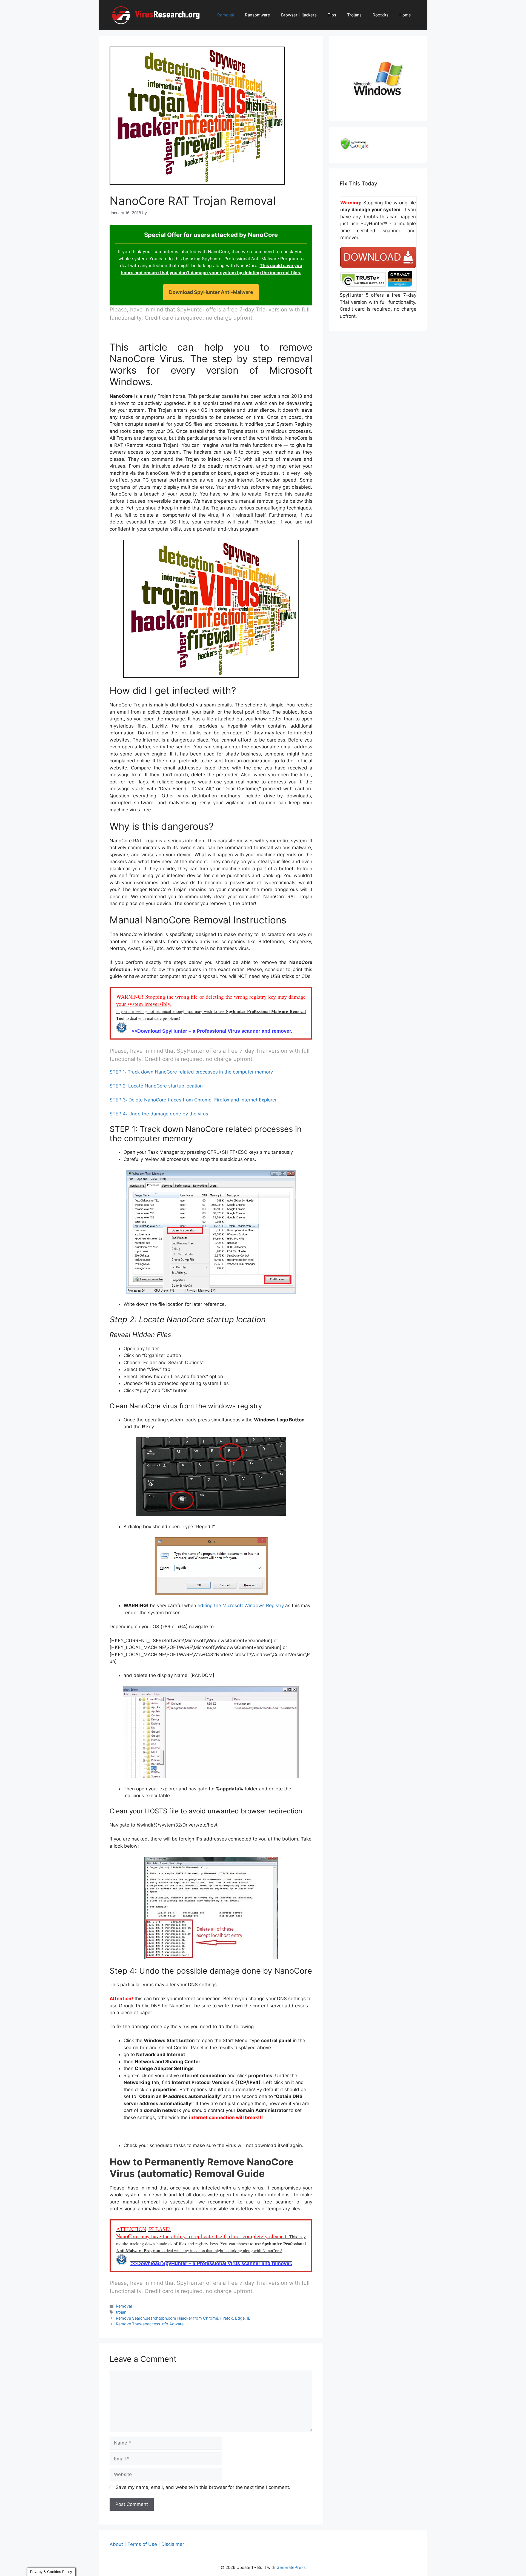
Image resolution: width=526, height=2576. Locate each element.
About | (118, 2544)
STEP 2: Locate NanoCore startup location (156, 1086)
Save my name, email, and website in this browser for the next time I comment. (203, 2487)
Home (405, 15)
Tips (332, 15)
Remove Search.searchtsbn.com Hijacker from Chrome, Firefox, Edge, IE (183, 2318)
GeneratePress (291, 2567)
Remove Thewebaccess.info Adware (150, 2324)
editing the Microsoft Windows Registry (241, 1605)
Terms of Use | (144, 2544)
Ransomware (258, 15)
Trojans (354, 15)
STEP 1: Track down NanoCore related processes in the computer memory (191, 1072)
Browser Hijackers (299, 15)
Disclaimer (173, 2544)
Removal (226, 15)
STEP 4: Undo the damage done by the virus (159, 1114)
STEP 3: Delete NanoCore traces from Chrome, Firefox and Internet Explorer (193, 1100)
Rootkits (381, 15)
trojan (121, 2312)
